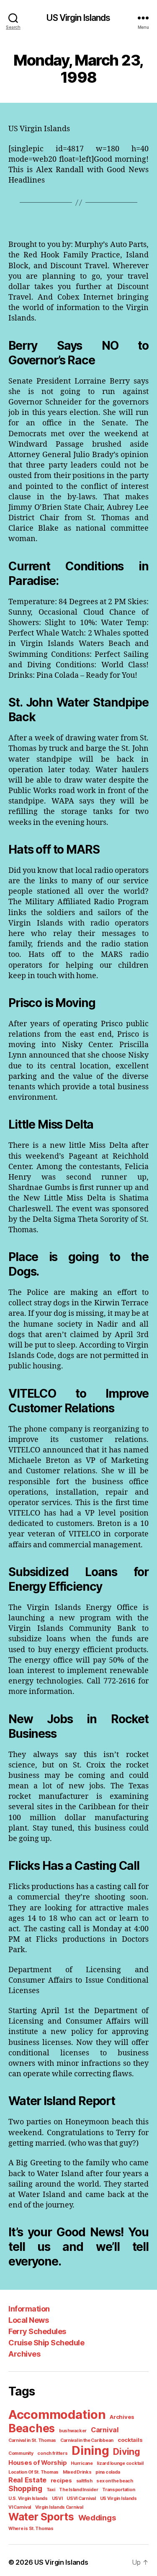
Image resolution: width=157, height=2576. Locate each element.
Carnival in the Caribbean (87, 2440)
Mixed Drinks (77, 2472)
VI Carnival (20, 2507)
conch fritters (52, 2453)
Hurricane (82, 2463)
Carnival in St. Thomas (32, 2440)
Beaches (32, 2428)
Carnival (105, 2430)
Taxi (51, 2490)
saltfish (84, 2481)
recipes (61, 2480)
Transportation (118, 2490)
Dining (90, 2451)
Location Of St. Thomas (33, 2472)
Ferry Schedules (37, 2331)
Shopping (25, 2488)
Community (21, 2453)
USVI (57, 2498)
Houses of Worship (37, 2463)
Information (29, 2309)
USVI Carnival (81, 2498)
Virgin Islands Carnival (59, 2507)
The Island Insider (78, 2490)
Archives (24, 2354)
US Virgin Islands (78, 18)
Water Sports (41, 2517)
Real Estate (27, 2480)
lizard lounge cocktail (120, 2463)
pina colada (108, 2472)
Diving (126, 2452)
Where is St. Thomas (31, 2529)
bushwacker (73, 2431)
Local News (28, 2320)
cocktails (130, 2440)
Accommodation (57, 2415)
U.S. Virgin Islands (28, 2498)
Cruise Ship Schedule (46, 2343)
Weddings (97, 2518)
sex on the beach (115, 2481)
